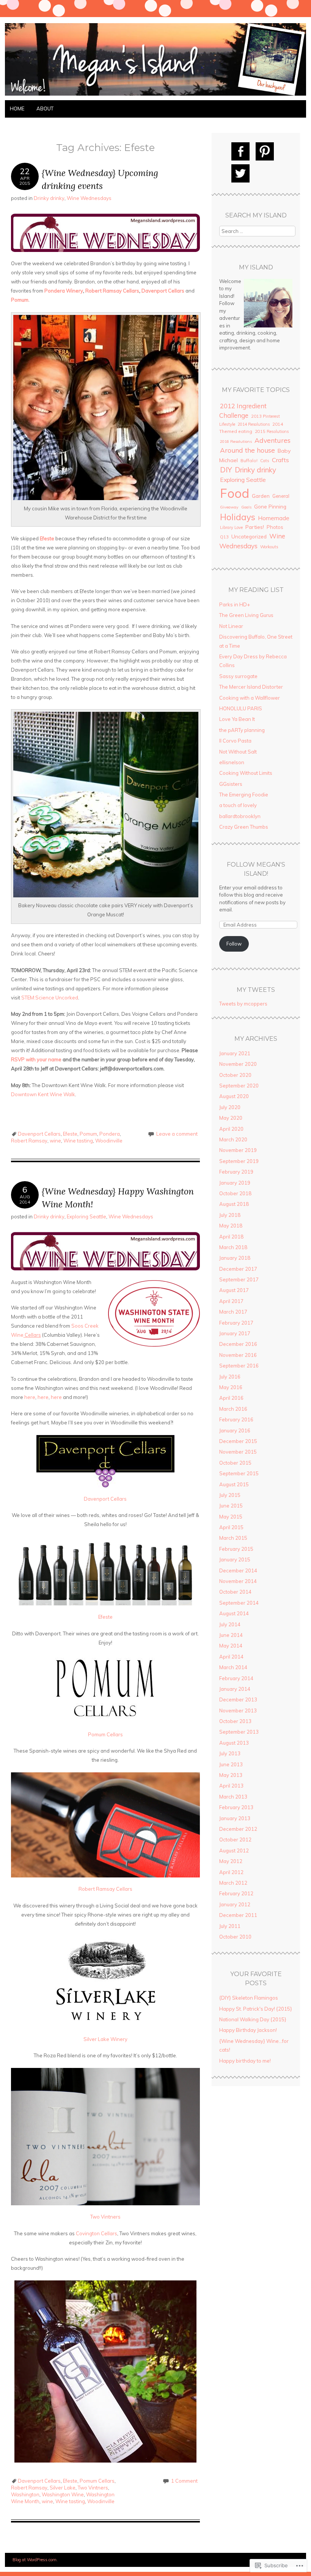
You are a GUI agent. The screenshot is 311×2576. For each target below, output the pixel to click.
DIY (226, 470)
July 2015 (230, 1495)
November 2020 (238, 1064)
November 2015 (238, 1452)
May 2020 (231, 1118)
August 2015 (234, 1484)
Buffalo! (249, 460)
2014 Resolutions (254, 424)
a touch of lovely (238, 805)
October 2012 (235, 1840)
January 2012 (235, 1904)
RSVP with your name (36, 1059)
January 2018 (235, 1258)
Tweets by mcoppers (243, 1004)
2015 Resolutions (272, 431)
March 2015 (233, 1538)
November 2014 (238, 1581)
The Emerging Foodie (244, 795)
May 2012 (231, 1861)
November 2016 (238, 1355)
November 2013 (238, 1711)
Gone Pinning (270, 506)
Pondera (110, 1134)
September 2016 (239, 1366)
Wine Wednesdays (89, 198)
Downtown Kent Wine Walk (43, 1094)
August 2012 (234, 1851)
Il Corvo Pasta (235, 741)
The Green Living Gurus (246, 615)
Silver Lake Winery (105, 2039)
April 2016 (231, 1398)
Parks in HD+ (235, 604)
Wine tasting (78, 1141)
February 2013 (236, 1807)
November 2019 (238, 1150)
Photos (275, 527)
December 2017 (238, 1269)
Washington (25, 2494)
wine (55, 1141)
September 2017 (239, 1279)
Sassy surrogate (238, 676)
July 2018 (230, 1215)
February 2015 (236, 1549)
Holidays (238, 517)
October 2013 (235, 1721)
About (45, 109)
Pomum (20, 300)
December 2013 (238, 1699)
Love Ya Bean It (237, 719)
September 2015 (239, 1473)
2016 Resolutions (236, 441)
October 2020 (235, 1075)
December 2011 (238, 1915)
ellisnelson (232, 762)
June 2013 (231, 1764)
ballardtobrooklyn (240, 816)
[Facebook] (240, 151)
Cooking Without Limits (246, 773)
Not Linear (231, 626)
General (281, 496)
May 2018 (231, 1226)
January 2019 (235, 1183)
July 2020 (230, 1107)
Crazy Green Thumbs (244, 827)
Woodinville (109, 1141)
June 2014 (231, 1635)
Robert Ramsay (29, 1141)
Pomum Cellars (105, 1734)
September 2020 (239, 1086)
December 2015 (238, 1441)
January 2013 (235, 1818)
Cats (265, 461)
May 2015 (231, 1517)
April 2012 (231, 1872)
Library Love (231, 527)
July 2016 (230, 1377)
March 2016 (233, 1409)
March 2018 (233, 1247)
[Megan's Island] (155, 96)
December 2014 (238, 1570)
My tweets (256, 990)
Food (235, 493)
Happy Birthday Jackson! (248, 2030)
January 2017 (235, 1333)
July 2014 (230, 1624)
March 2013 (233, 1797)
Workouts (269, 547)
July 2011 (230, 1926)
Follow (234, 944)
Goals (246, 507)
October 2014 (235, 1592)
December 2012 (238, 1829)
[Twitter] (240, 173)
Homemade (274, 518)
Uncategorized (249, 536)
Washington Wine (63, 2494)
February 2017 (236, 1323)
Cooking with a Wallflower (250, 698)
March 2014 (233, 1667)
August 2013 (234, 1743)
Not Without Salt (238, 752)
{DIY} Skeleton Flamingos (249, 1998)
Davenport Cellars (163, 291)
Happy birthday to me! (245, 2061)
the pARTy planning (242, 730)
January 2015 (235, 1559)
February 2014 (236, 1678)
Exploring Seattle (86, 1216)
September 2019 (239, 1161)
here (30, 1397)
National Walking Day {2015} (253, 2019)
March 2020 (233, 1139)
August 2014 (234, 1613)
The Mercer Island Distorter (251, 687)
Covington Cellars (97, 2233)
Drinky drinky (49, 198)
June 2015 (231, 1506)
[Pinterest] (265, 151)
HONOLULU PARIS (241, 708)
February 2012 (236, 1893)
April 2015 (231, 1527)
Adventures (273, 440)
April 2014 (231, 1657)
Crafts (280, 460)
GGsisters (231, 784)
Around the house (247, 450)
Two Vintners (105, 2217)
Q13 (224, 537)
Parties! (255, 527)
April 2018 (231, 1237)
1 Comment (184, 2481)
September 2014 (239, 1603)
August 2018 (234, 1204)
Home (17, 109)
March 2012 (233, 1883)
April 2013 (231, 1786)
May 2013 (231, 1775)
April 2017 (231, 1301)
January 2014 (235, 1689)
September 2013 (239, 1732)
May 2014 (231, 1646)
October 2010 (235, 1937)
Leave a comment (177, 1134)
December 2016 (238, 1344)
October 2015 (235, 1463)
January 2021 (235, 1053)
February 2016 (236, 1419)
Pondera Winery (64, 291)
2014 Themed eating (251, 428)
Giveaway (229, 507)
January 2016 (235, 1430)
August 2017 (234, 1290)
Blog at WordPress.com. (35, 2560)
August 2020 (234, 1096)
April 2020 (231, 1129)
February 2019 (236, 1172)
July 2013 (230, 1753)
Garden (261, 496)
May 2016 (231, 1387)
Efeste (70, 1134)
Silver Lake (63, 2488)
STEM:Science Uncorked (50, 998)
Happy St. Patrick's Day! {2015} (256, 2009)
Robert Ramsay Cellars (112, 291)
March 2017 (233, 1312)
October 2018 (235, 1193)
